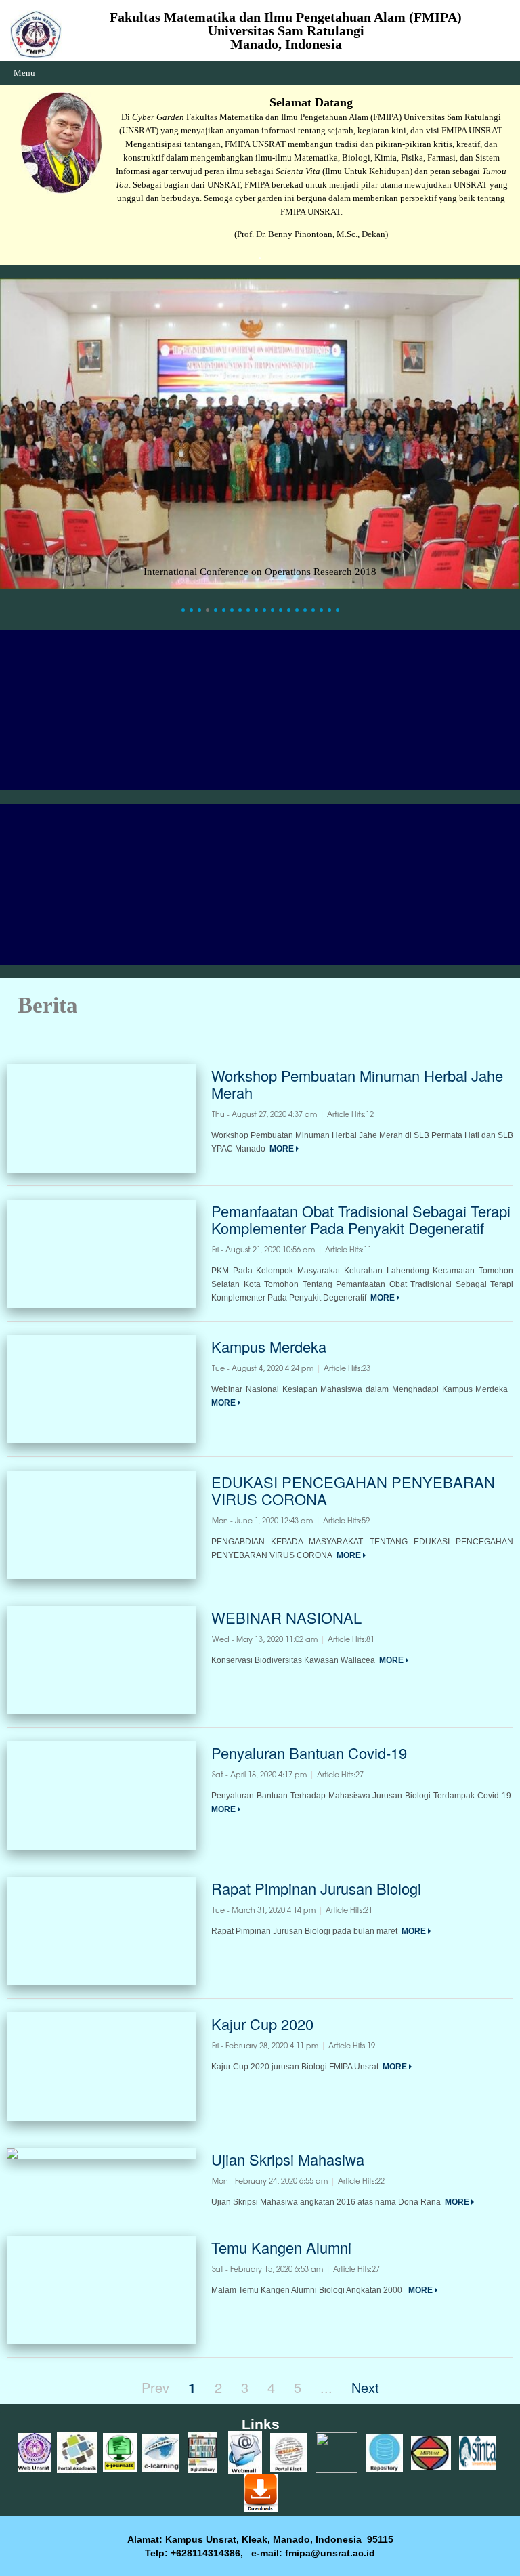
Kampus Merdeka (269, 1346)
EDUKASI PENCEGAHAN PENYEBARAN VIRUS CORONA (353, 1490)
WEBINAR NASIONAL (286, 1617)
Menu (24, 73)
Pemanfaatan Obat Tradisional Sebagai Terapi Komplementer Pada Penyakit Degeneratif (361, 1219)
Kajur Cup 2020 (262, 2024)
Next (365, 2387)
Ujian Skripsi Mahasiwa (288, 2159)
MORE (283, 1149)
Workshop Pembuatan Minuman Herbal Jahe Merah (357, 1084)
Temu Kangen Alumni (281, 2247)
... (326, 2387)
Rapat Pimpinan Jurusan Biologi (316, 1888)
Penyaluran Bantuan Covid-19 (309, 1753)
